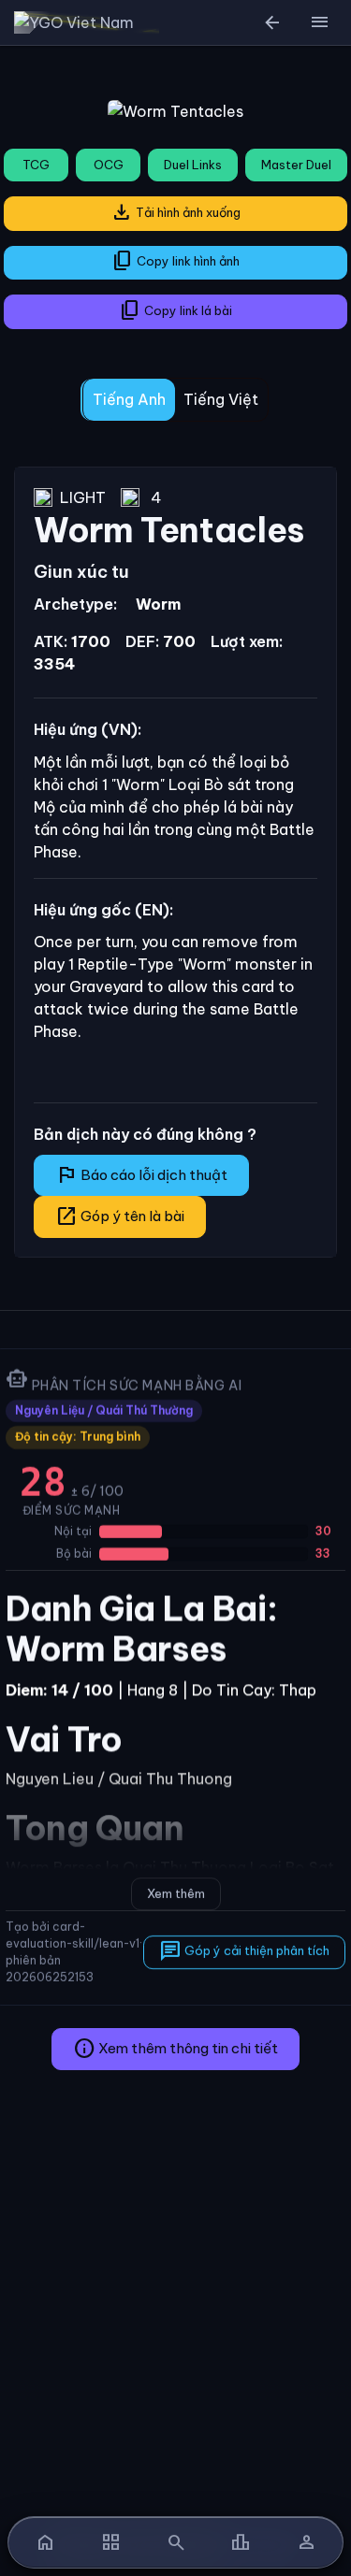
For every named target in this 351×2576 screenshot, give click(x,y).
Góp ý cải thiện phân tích (244, 1951)
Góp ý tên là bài (120, 1216)
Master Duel (296, 165)
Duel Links (193, 165)
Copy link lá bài (175, 310)
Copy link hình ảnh (175, 261)
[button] (319, 22)
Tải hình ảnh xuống (175, 212)
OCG (109, 165)
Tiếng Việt (221, 399)
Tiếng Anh (129, 399)
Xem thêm (176, 1893)
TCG (36, 165)
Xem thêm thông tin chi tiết (175, 2049)
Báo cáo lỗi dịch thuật (141, 1174)
